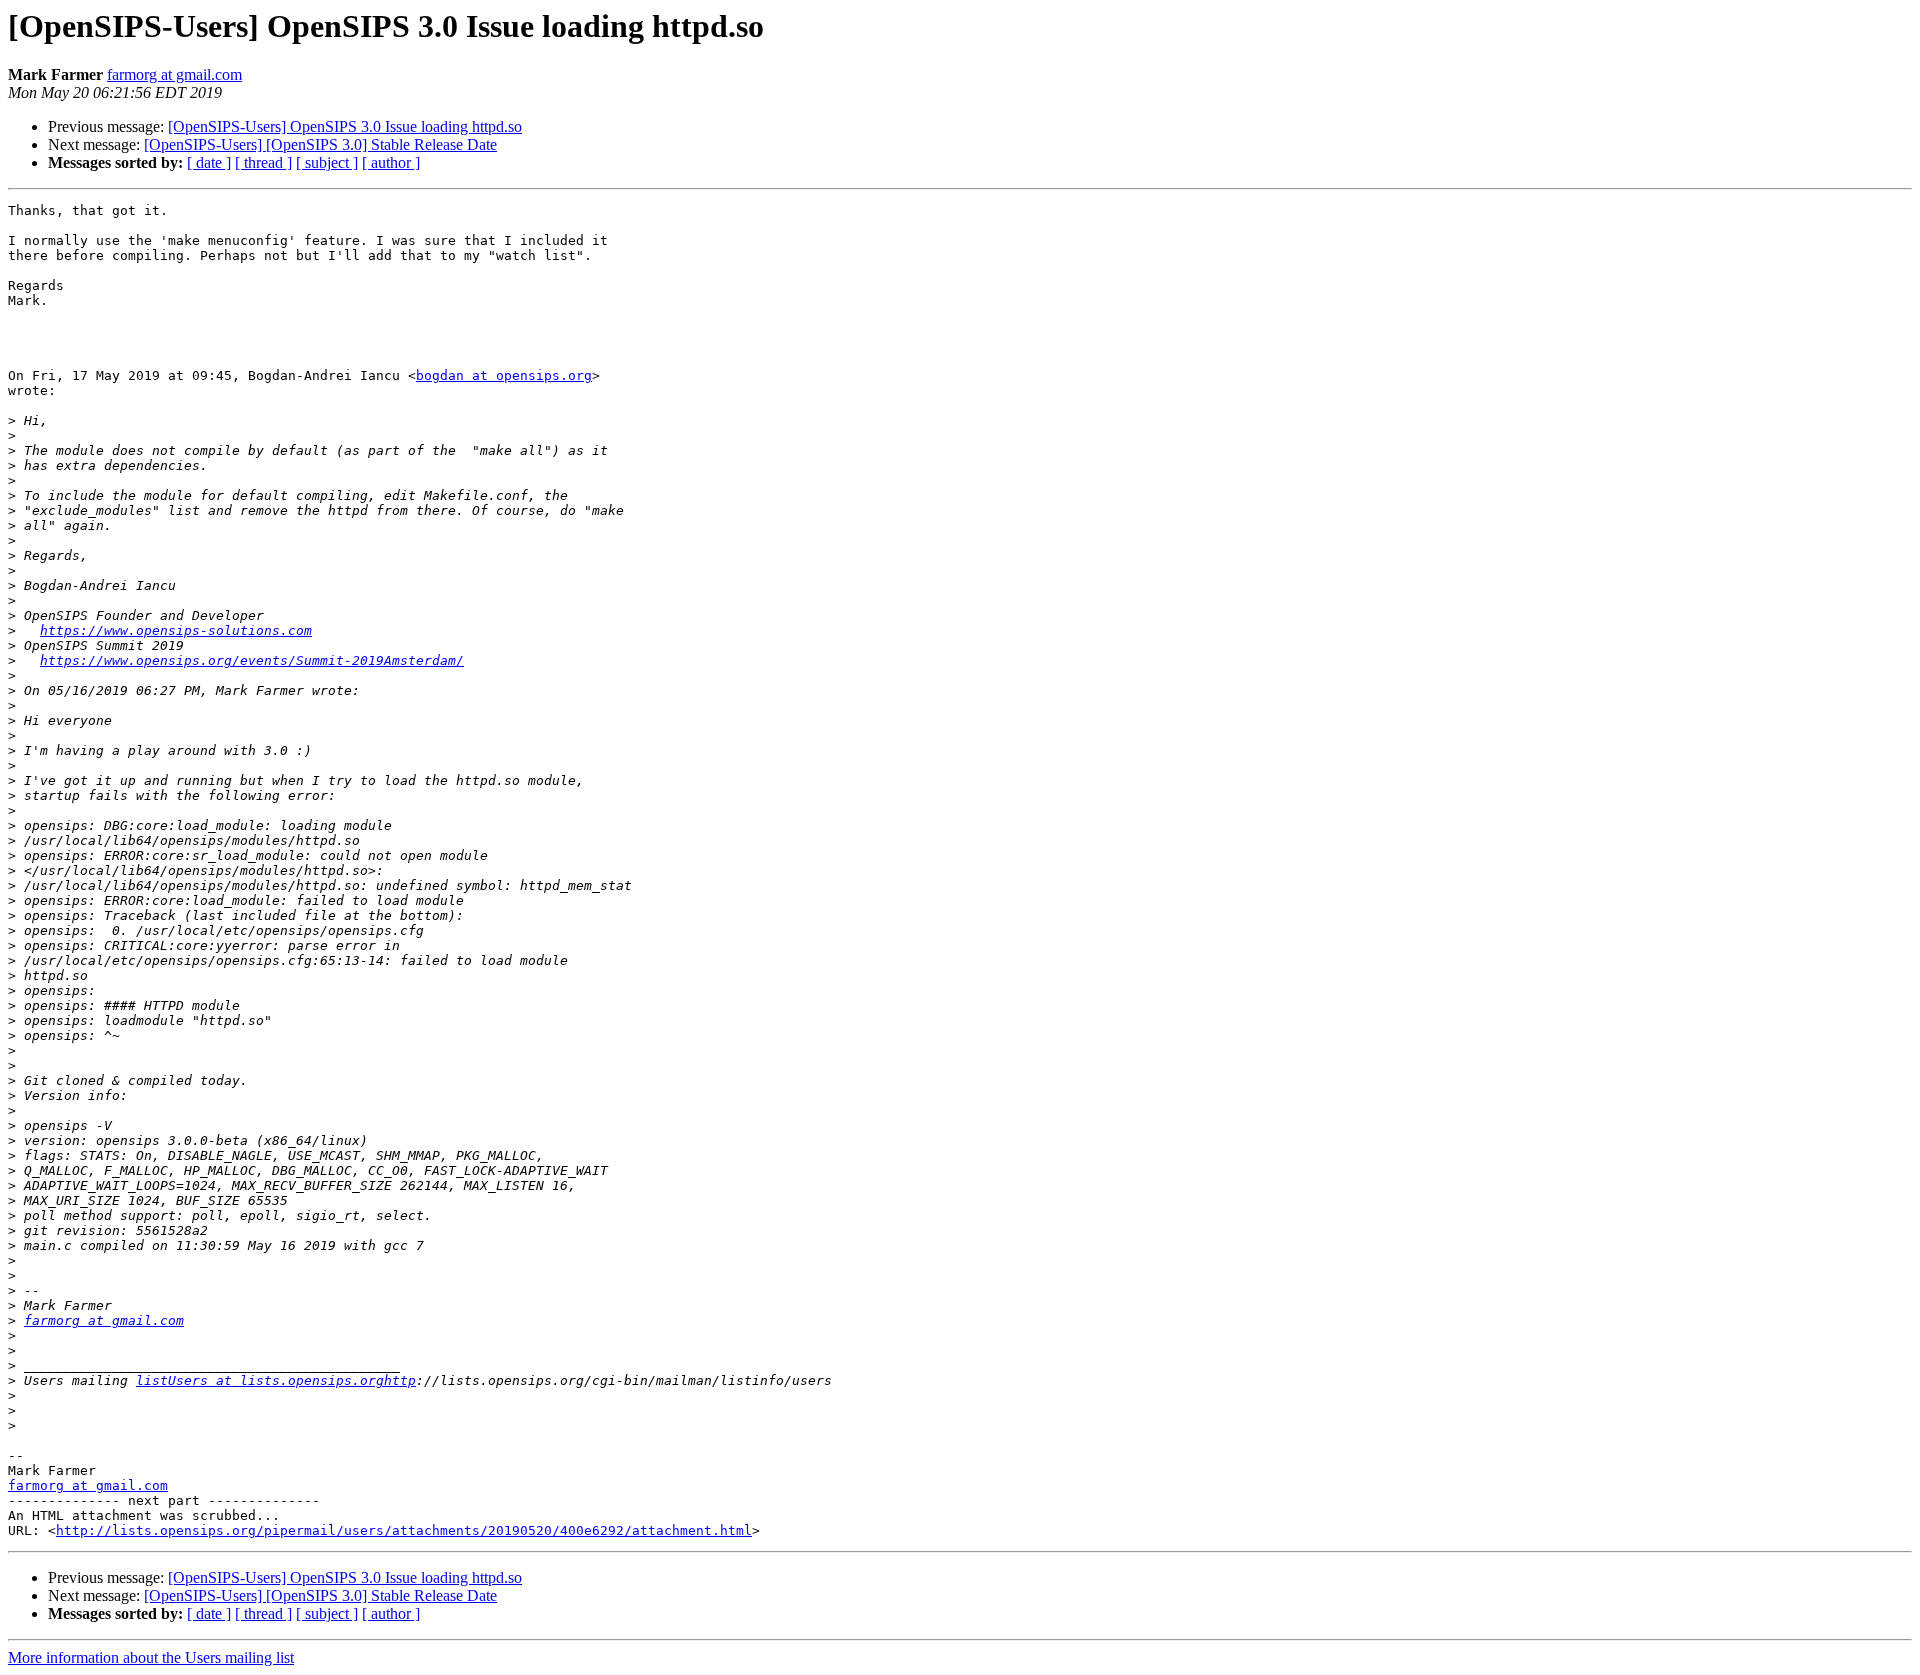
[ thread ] (263, 162)
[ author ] (391, 162)
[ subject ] (327, 162)
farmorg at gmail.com (174, 74)
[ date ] (209, 162)
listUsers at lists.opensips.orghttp (276, 1380)
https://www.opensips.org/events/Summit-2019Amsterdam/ (252, 660)
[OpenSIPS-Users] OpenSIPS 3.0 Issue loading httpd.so (345, 126)
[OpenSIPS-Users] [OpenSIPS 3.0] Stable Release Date (320, 144)
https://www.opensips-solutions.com (176, 630)
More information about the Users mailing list (151, 1657)
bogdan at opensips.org (504, 375)
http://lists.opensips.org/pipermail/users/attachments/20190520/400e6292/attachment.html (404, 1530)
